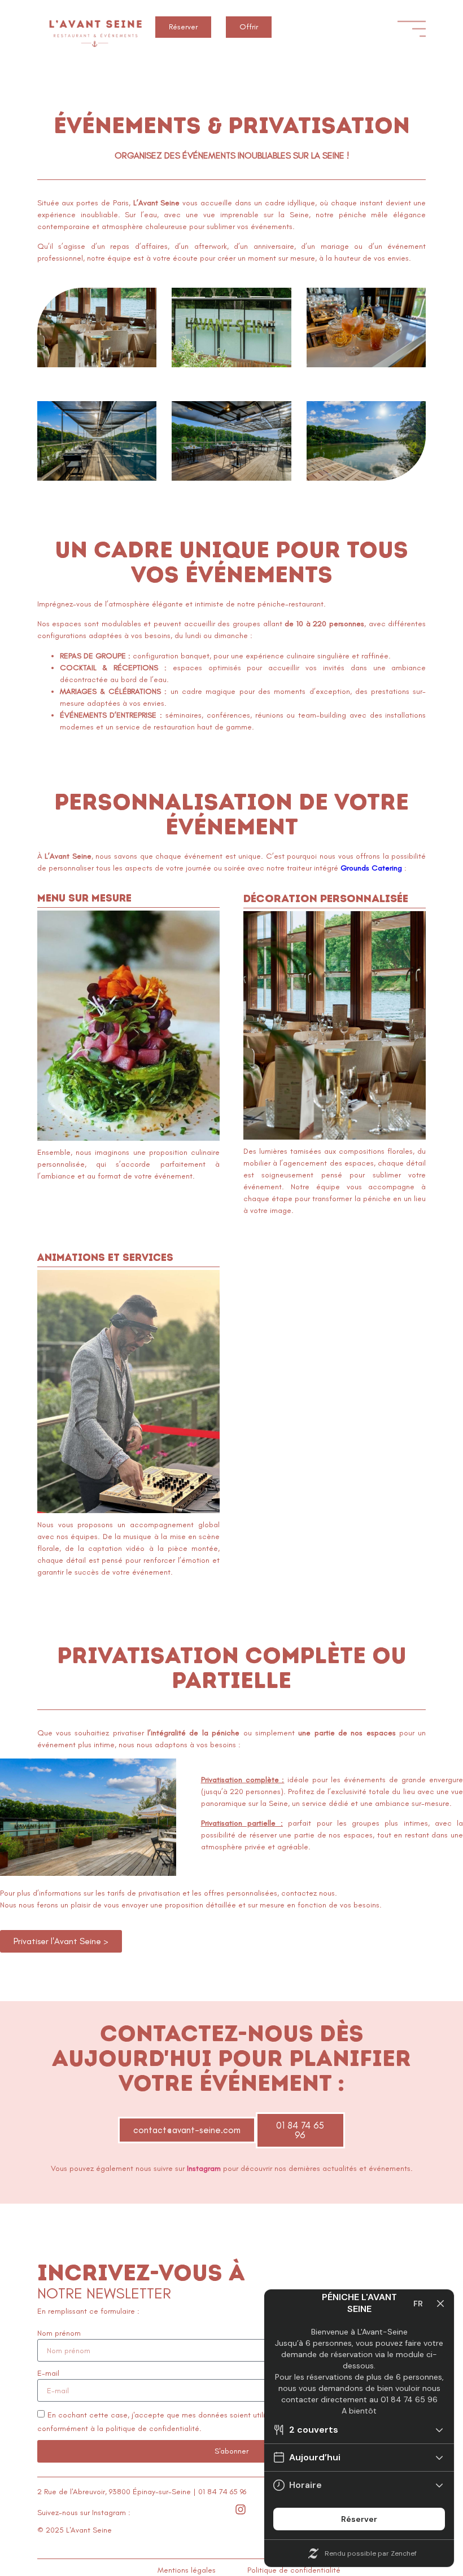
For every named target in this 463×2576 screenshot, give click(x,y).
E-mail (48, 2373)
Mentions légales (187, 2570)
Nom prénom (59, 2333)
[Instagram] (241, 2509)
